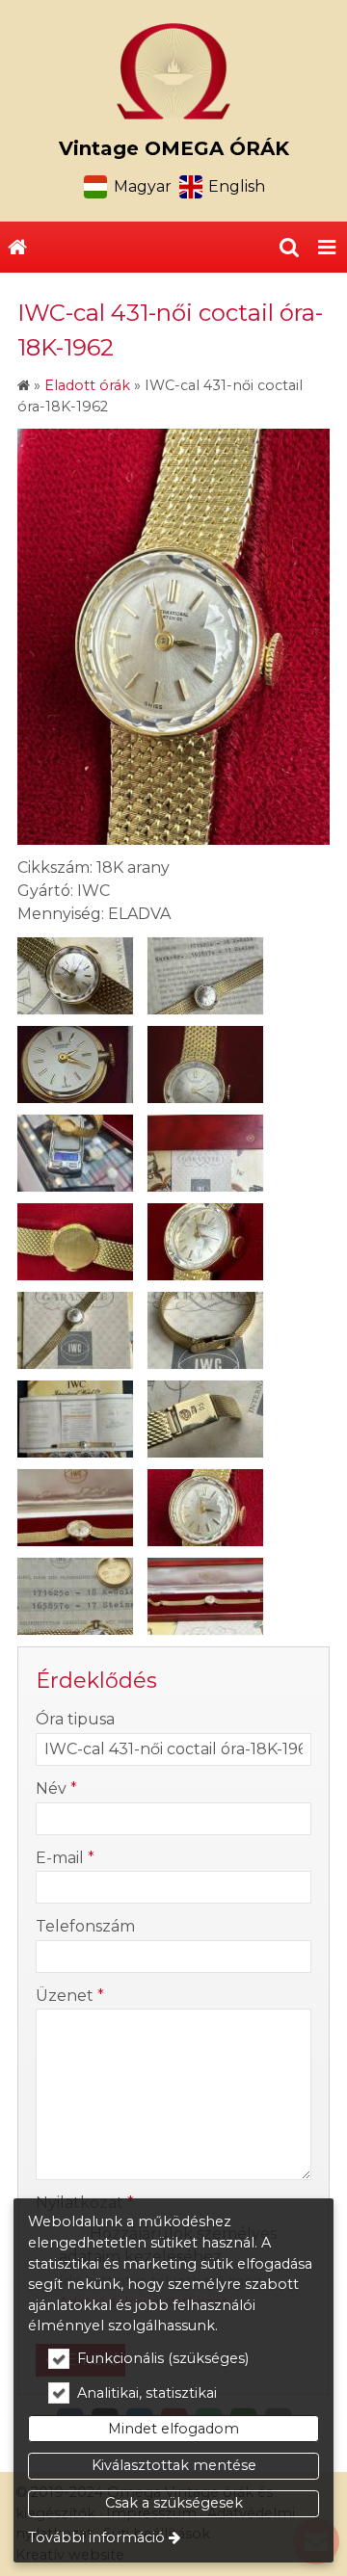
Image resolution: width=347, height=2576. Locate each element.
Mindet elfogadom (173, 2429)
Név (56, 1788)
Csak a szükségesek (174, 2503)
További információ (96, 2537)
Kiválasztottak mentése (174, 2465)
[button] (327, 248)
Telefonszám (85, 1926)
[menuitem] (17, 248)
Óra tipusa (75, 1719)
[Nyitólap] (173, 71)
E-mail (65, 1858)
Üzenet (70, 1996)
